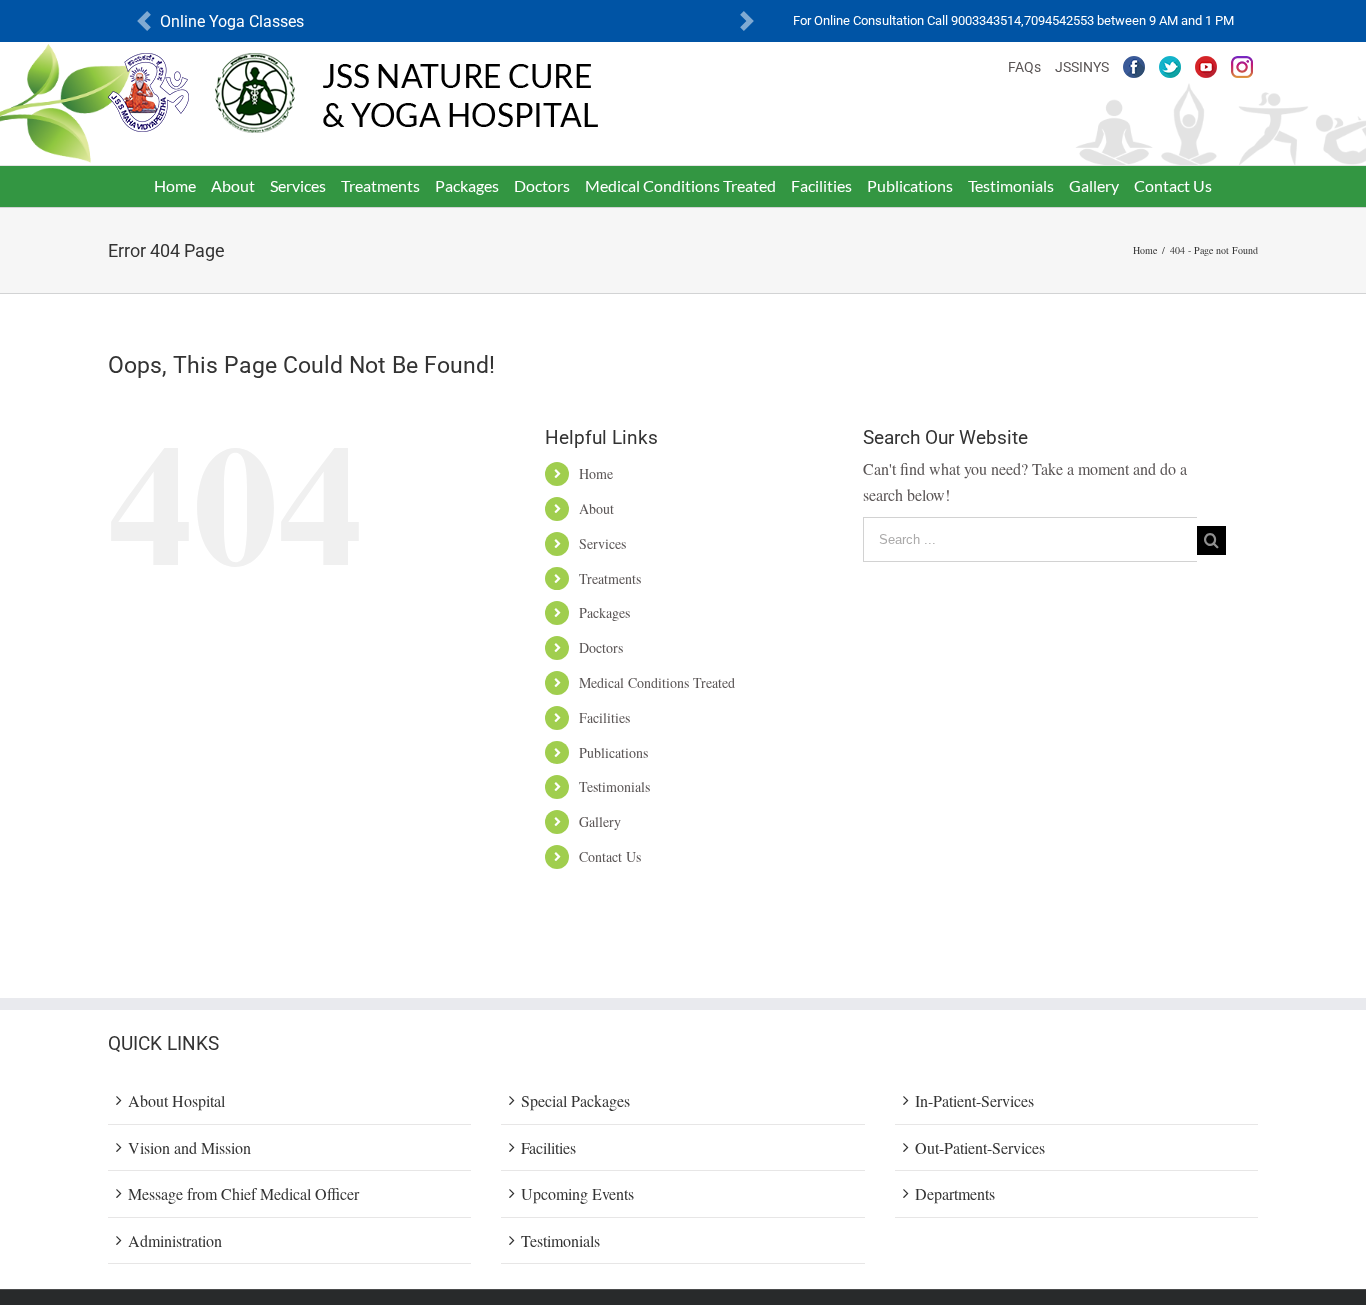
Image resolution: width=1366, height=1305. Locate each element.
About (596, 508)
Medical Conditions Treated (657, 682)
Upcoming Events (577, 1193)
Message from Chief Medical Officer (243, 1193)
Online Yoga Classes (232, 21)
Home (596, 473)
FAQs (1024, 67)
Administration (175, 1240)
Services (602, 543)
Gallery (600, 821)
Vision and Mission (189, 1147)
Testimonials (614, 786)
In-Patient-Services (974, 1100)
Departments (955, 1193)
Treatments (610, 578)
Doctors (601, 647)
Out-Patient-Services (980, 1147)
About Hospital (176, 1100)
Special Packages (575, 1100)
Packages (604, 612)
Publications (613, 752)
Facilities (604, 717)
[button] (144, 21)
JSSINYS (1082, 67)
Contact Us (610, 856)
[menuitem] (175, 186)
